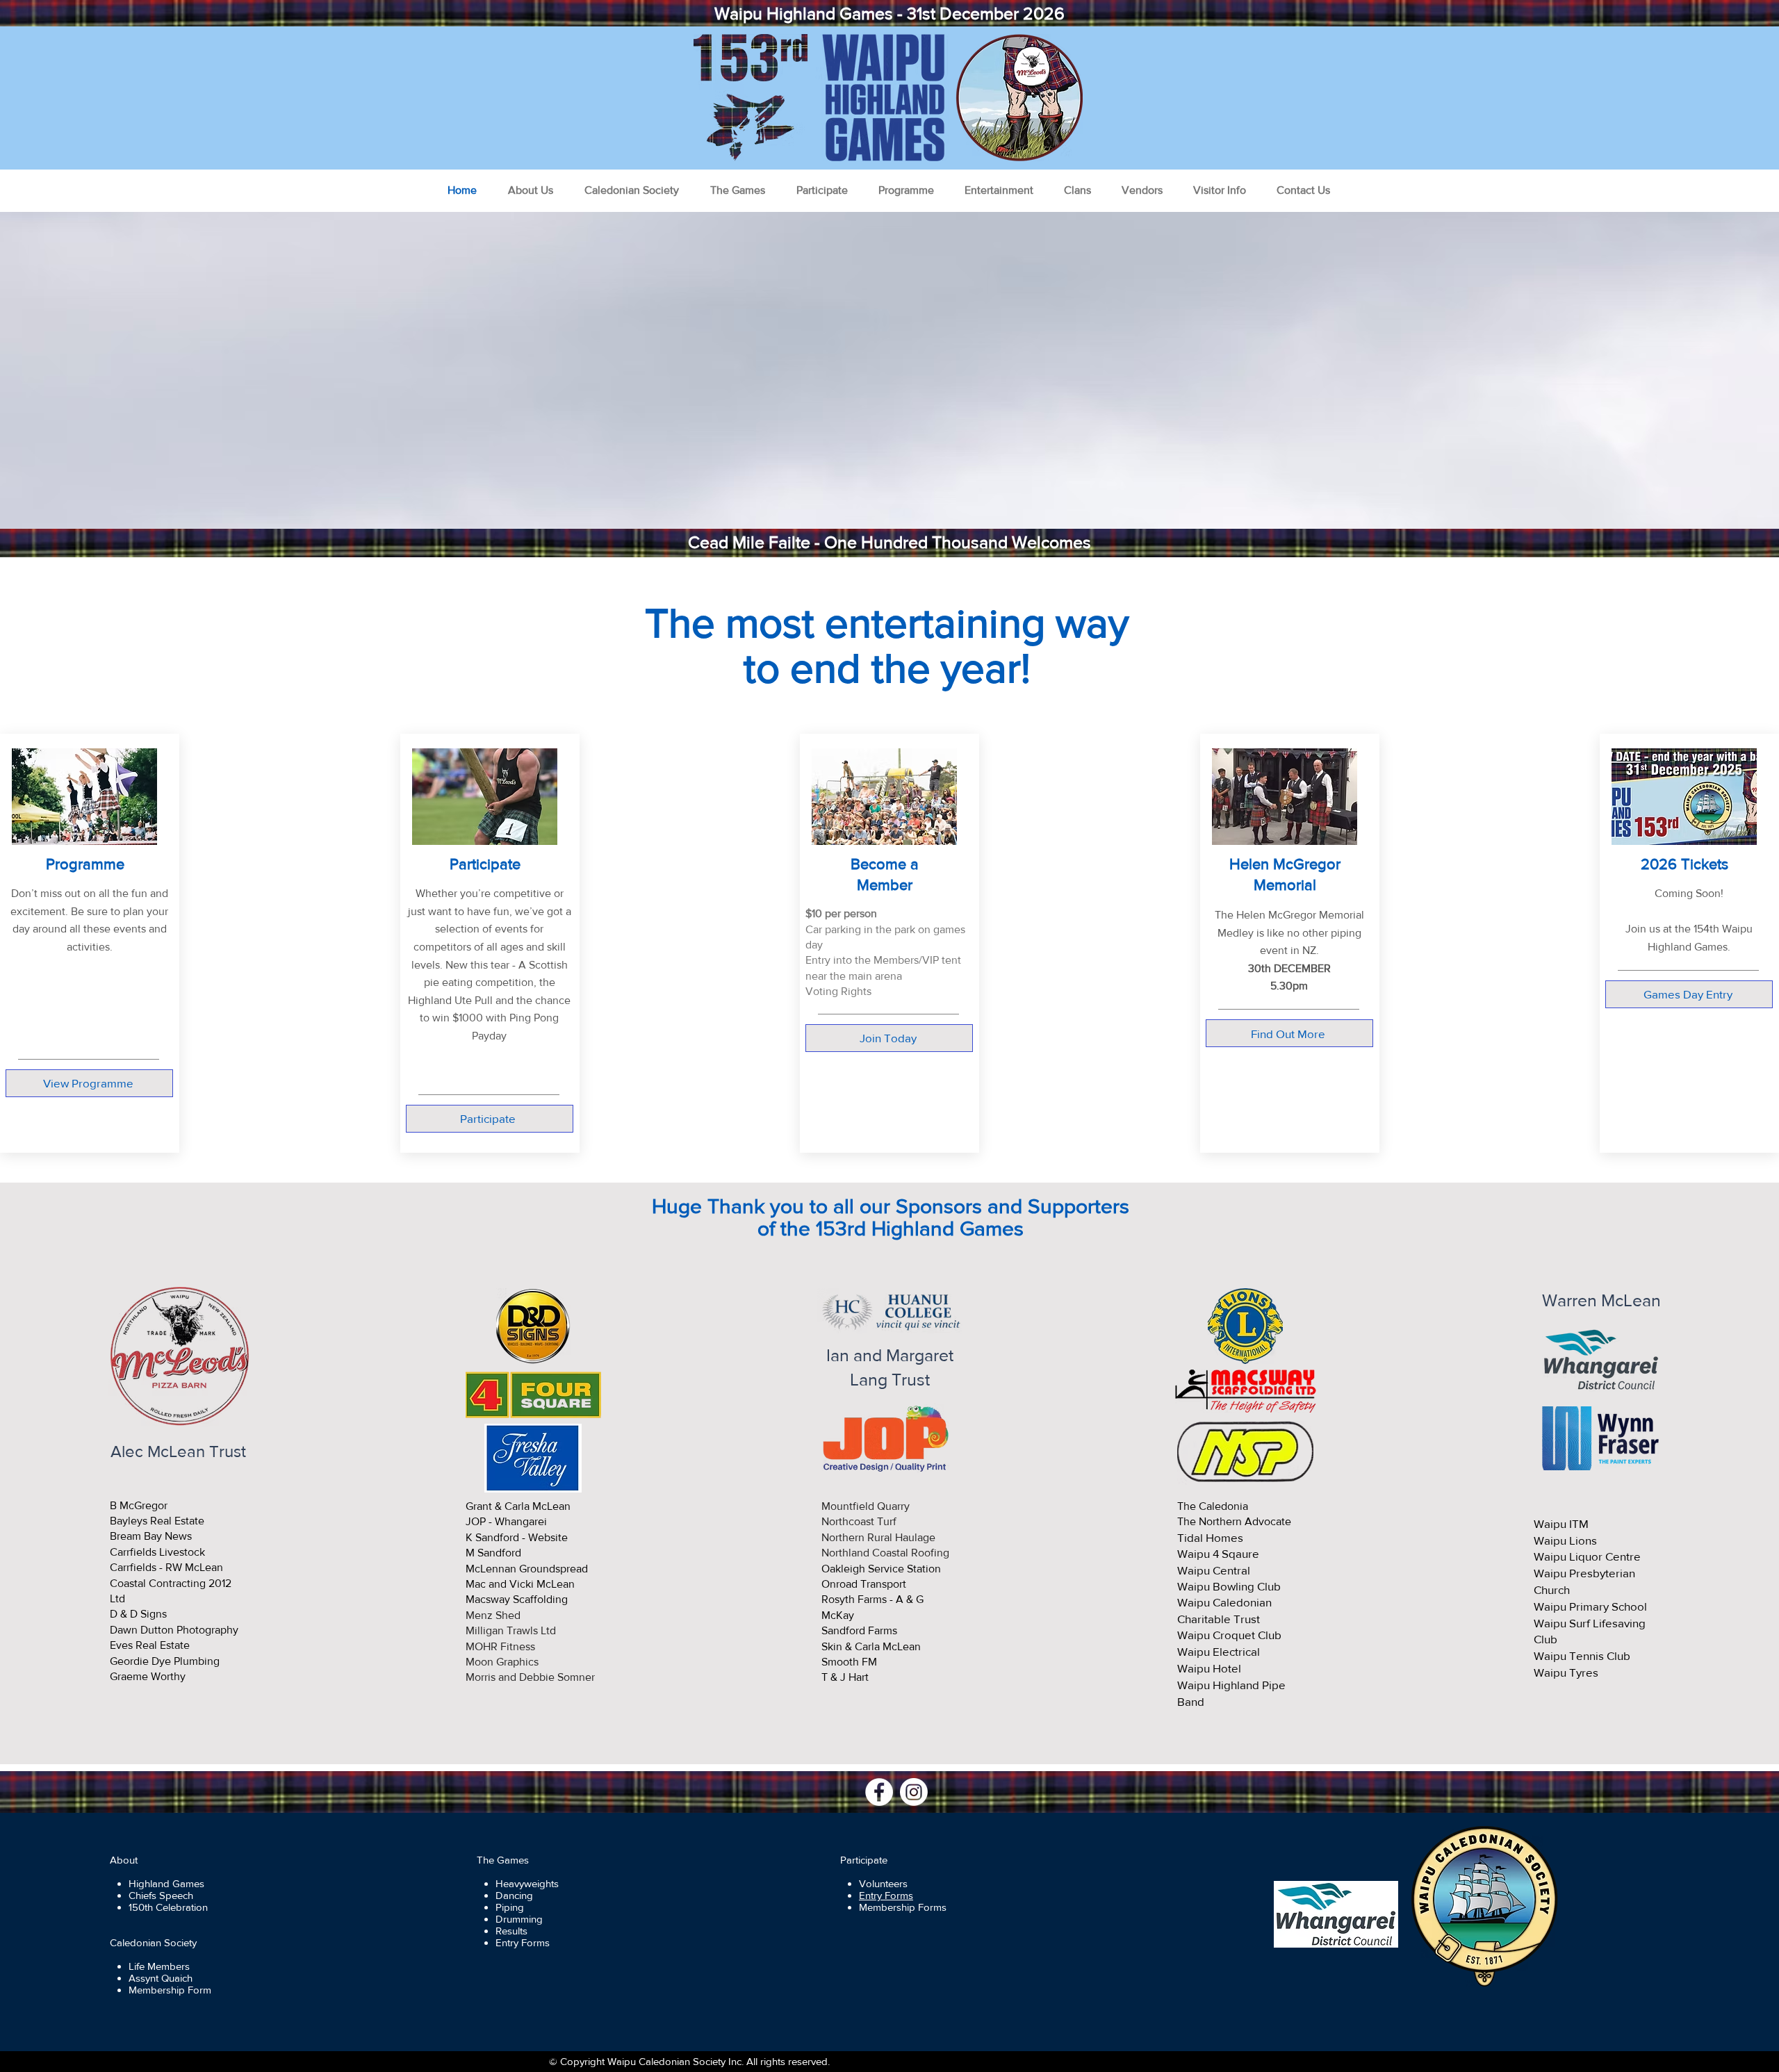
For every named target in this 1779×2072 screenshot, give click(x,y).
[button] (530, 190)
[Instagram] (914, 1792)
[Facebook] (879, 1792)
